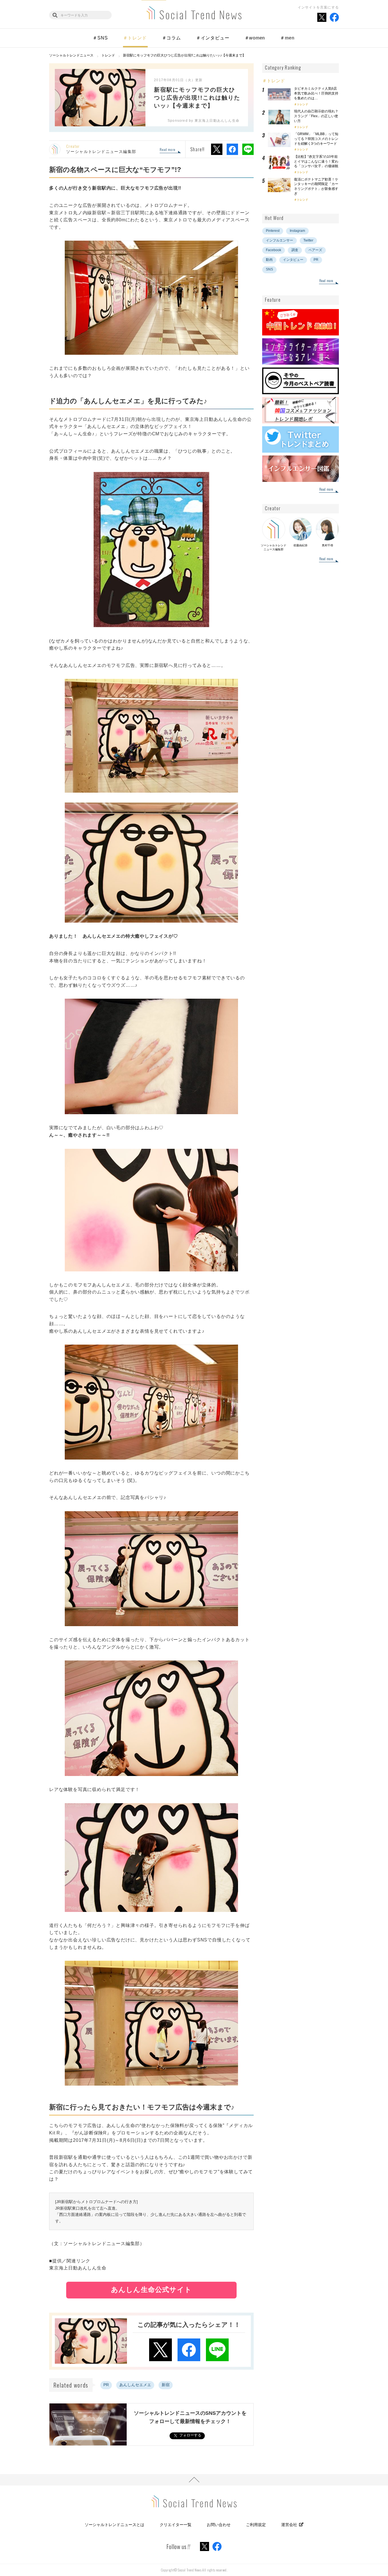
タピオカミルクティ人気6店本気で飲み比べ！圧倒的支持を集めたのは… (316, 93)
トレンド (303, 104)
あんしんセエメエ (135, 2385)
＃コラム (171, 38)
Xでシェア (217, 149)
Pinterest (273, 231)
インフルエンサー (279, 240)
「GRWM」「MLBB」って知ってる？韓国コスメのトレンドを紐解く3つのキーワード (316, 139)
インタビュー (293, 260)
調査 (295, 250)
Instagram (297, 231)
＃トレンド (135, 38)
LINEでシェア (248, 149)
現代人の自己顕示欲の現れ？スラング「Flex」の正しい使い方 (316, 116)
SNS (269, 269)
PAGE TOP (194, 2480)
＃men (287, 38)
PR (106, 2385)
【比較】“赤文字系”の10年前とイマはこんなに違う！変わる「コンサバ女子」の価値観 (318, 161)
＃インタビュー (213, 38)
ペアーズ (315, 250)
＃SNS (100, 38)
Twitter (308, 240)
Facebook (274, 250)
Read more (167, 150)
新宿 (166, 2385)
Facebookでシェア (232, 149)
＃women (255, 38)
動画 (269, 260)
